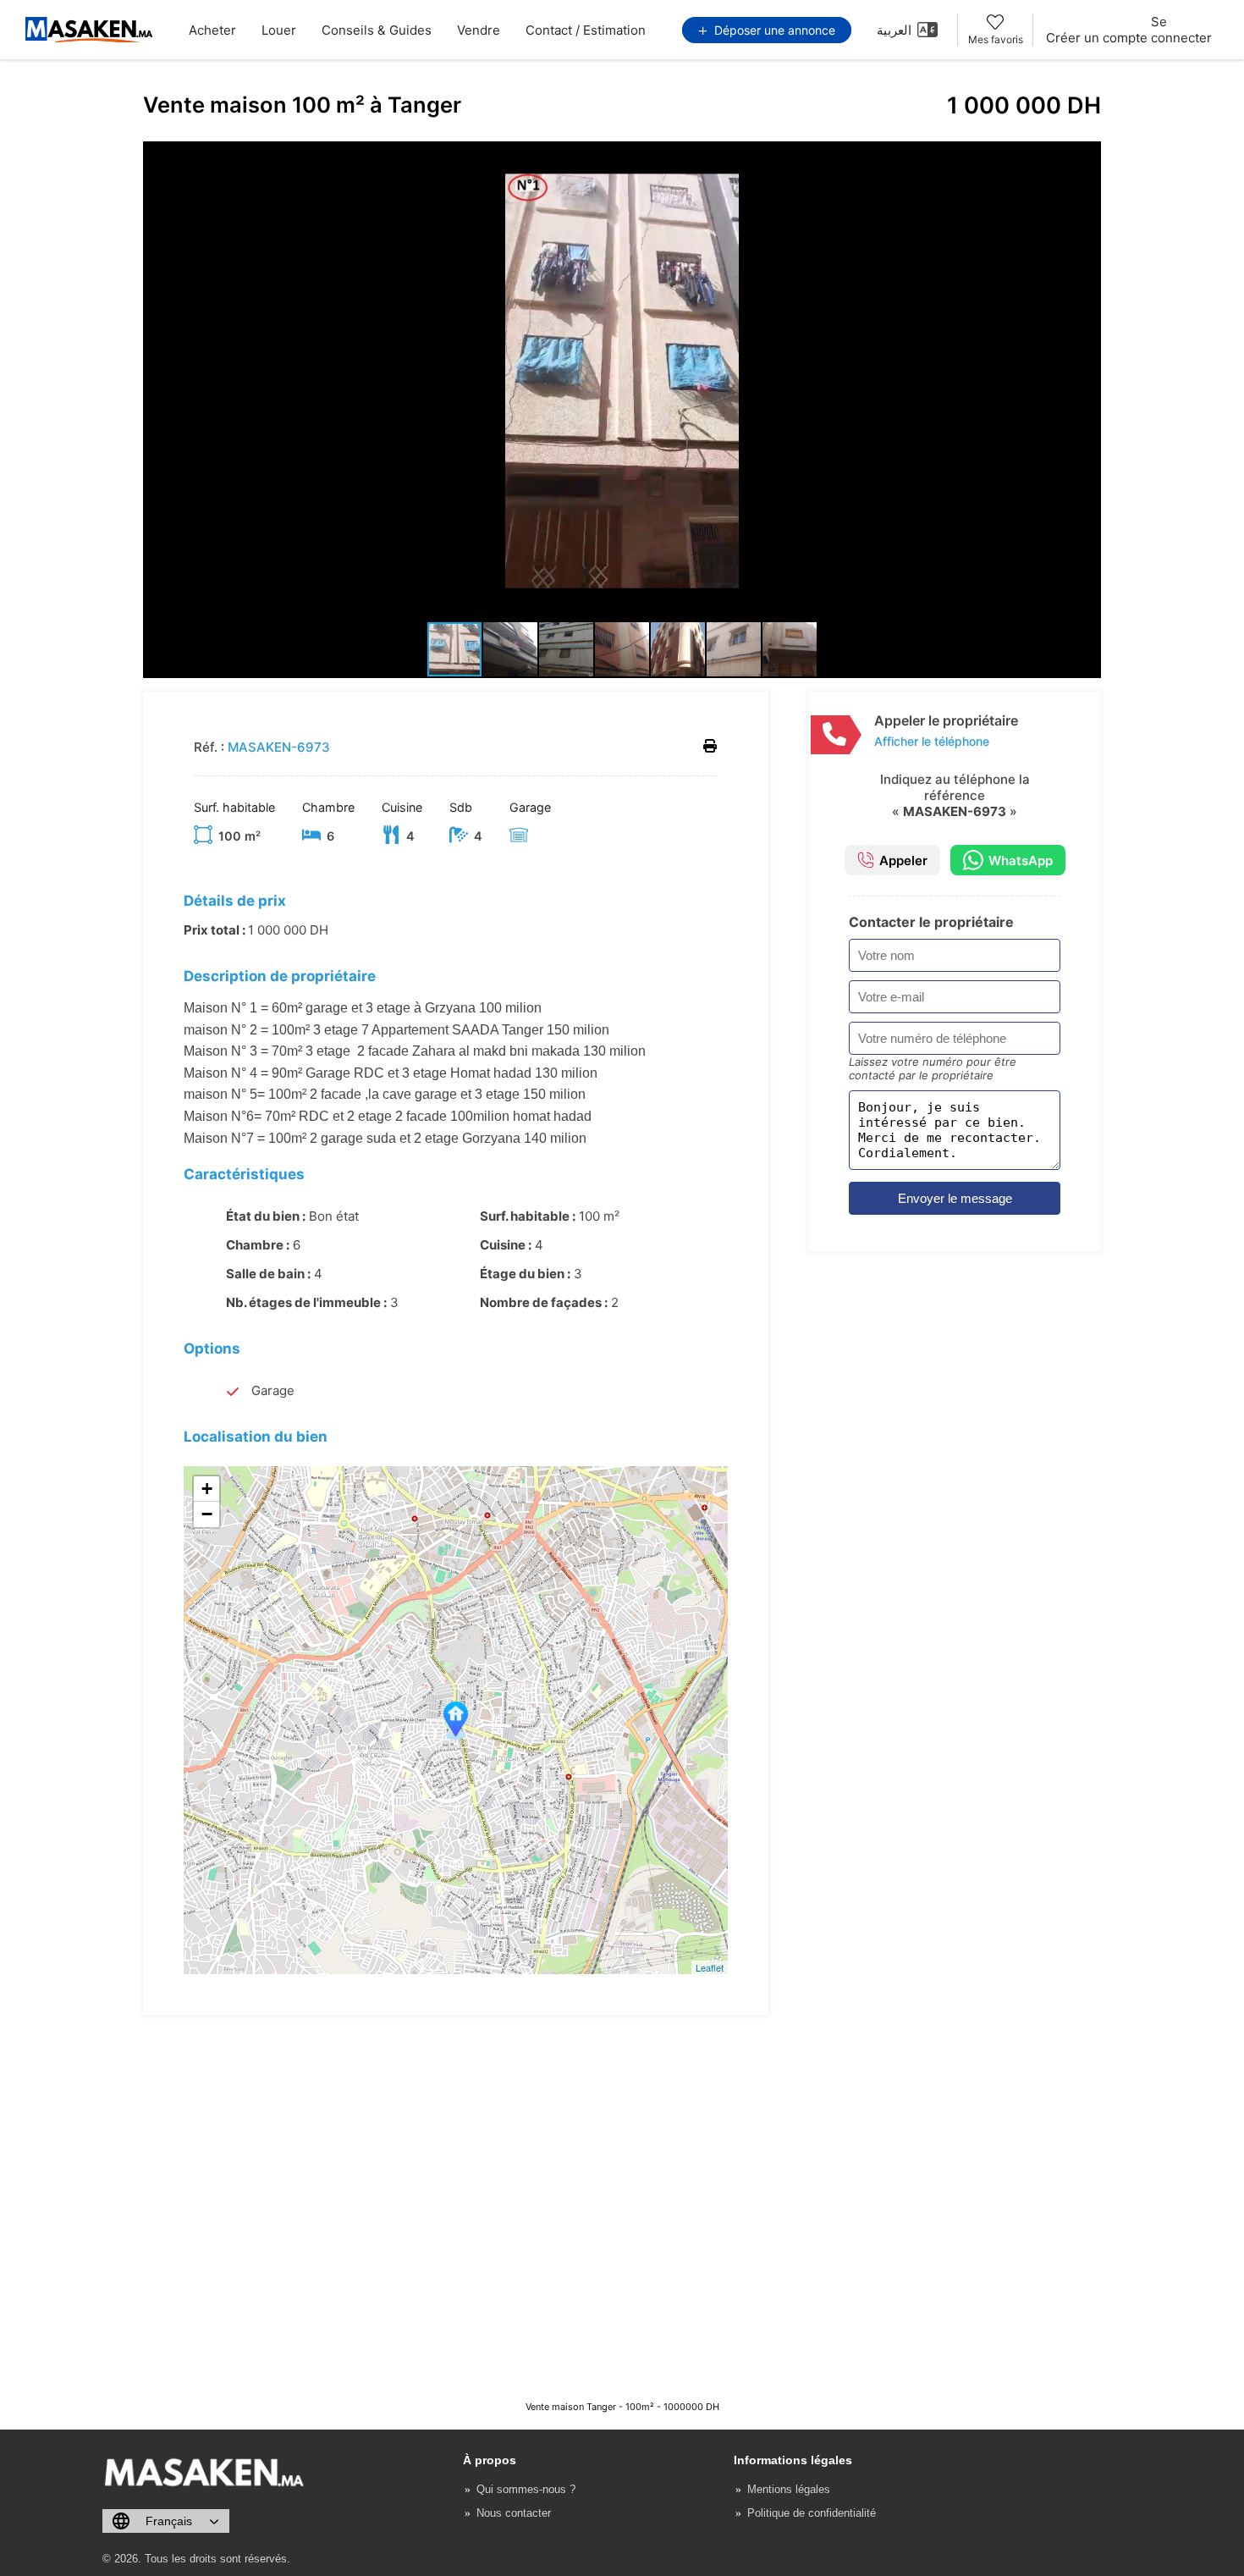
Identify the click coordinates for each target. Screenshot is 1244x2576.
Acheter (212, 30)
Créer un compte (1097, 38)
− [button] (207, 1514)
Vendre (479, 30)
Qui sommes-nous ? (526, 2489)
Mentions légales (789, 2489)
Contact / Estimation (586, 30)
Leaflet (710, 1967)
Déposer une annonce (773, 30)
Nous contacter (514, 2513)
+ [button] (207, 1489)
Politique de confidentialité (812, 2513)
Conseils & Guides (377, 30)
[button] (1086, 157)
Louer (279, 30)
